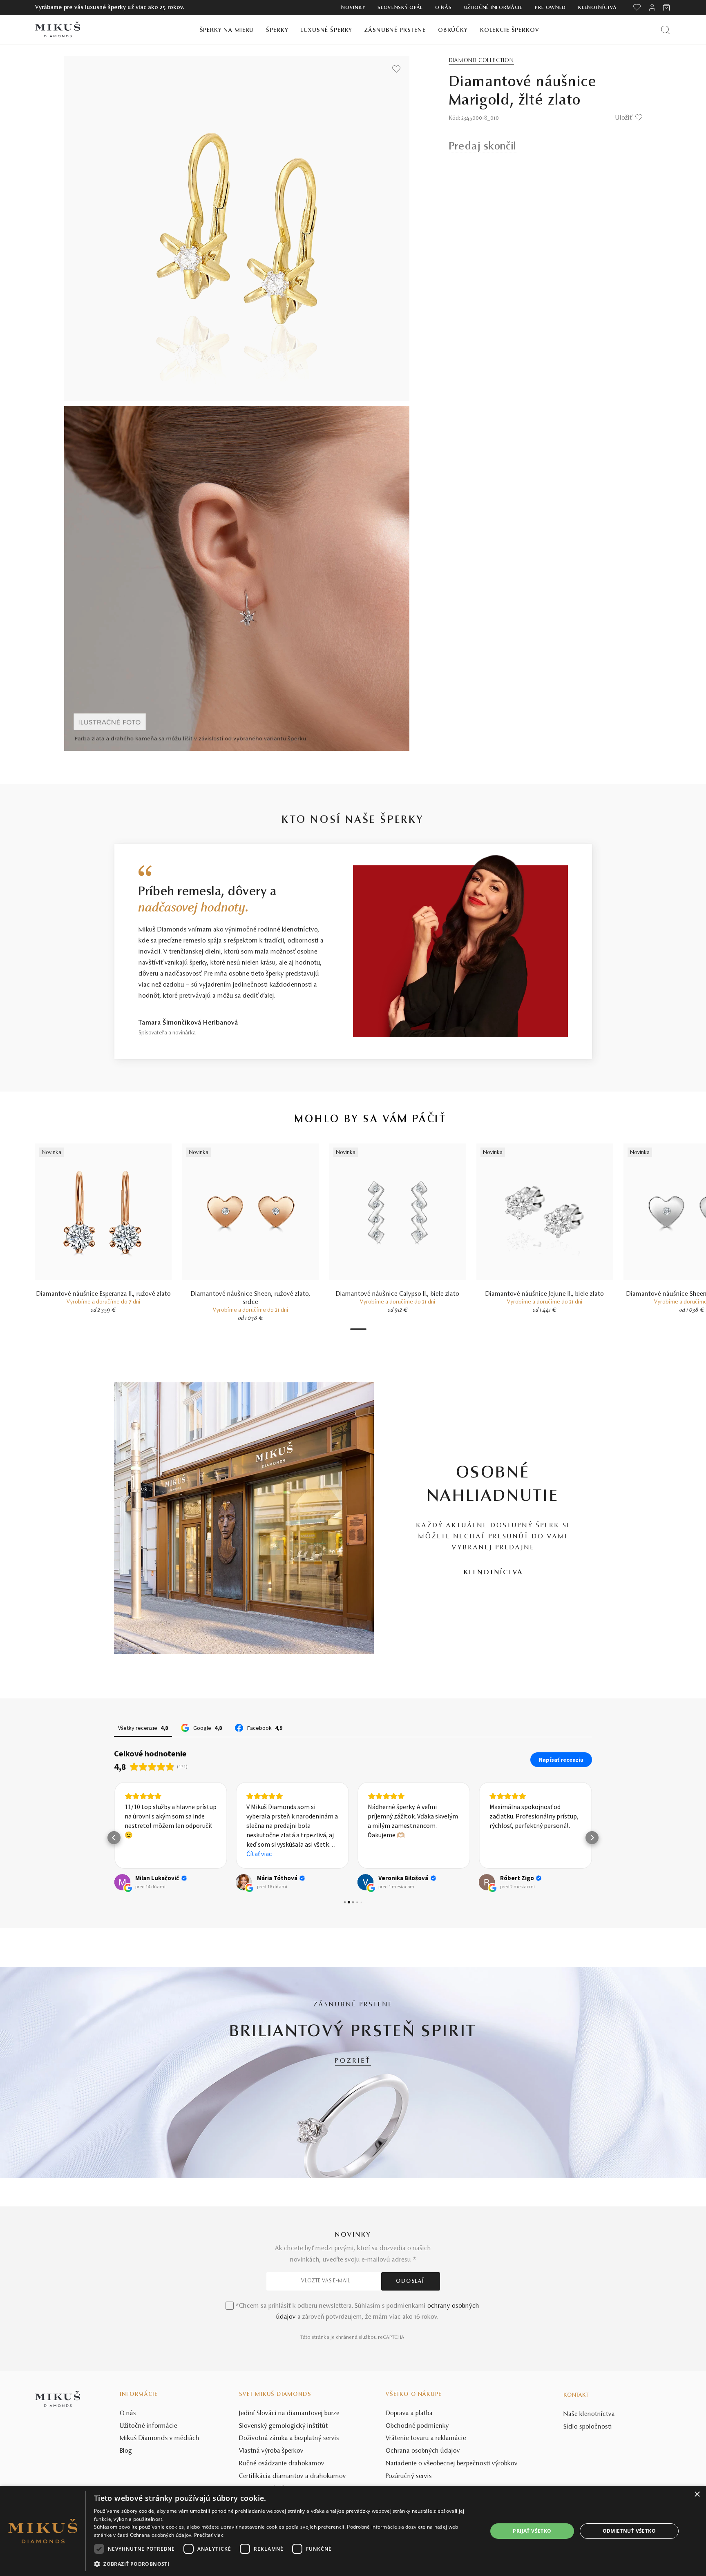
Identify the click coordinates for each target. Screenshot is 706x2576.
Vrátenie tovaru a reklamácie (426, 2438)
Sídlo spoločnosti (588, 2427)
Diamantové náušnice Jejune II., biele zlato (545, 1294)
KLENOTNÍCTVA (493, 1573)
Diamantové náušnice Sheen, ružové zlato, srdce (251, 1298)
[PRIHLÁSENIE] (652, 7)
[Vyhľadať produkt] (665, 30)
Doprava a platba (409, 2413)
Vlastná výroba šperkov (271, 2451)
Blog (126, 2451)
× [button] (697, 2495)
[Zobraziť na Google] (122, 1882)
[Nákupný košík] (667, 7)
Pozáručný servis (409, 2476)
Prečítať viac (209, 2535)
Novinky (353, 8)
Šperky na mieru (227, 30)
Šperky (277, 30)
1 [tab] (358, 1329)
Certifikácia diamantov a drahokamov (293, 2476)
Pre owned (550, 8)
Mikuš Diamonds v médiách (160, 2438)
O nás (443, 8)
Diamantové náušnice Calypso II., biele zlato (398, 1294)
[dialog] (353, 2531)
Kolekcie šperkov (510, 30)
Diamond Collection (481, 61)
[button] (114, 1838)
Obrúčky (453, 30)
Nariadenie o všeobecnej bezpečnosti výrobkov (452, 2464)
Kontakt (576, 2396)
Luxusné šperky (326, 30)
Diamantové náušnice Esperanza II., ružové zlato (104, 1294)
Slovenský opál (400, 8)
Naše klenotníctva (589, 2414)
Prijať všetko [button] (532, 2531)
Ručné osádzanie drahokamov (282, 2464)
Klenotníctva (597, 8)
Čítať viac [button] (259, 1854)
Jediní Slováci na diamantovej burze (289, 2413)
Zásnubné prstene (395, 30)
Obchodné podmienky (417, 2426)
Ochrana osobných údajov (423, 2451)
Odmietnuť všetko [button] (629, 2531)
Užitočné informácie (493, 8)
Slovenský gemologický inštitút (284, 2426)
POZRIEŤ (353, 2061)
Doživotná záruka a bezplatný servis (289, 2438)
